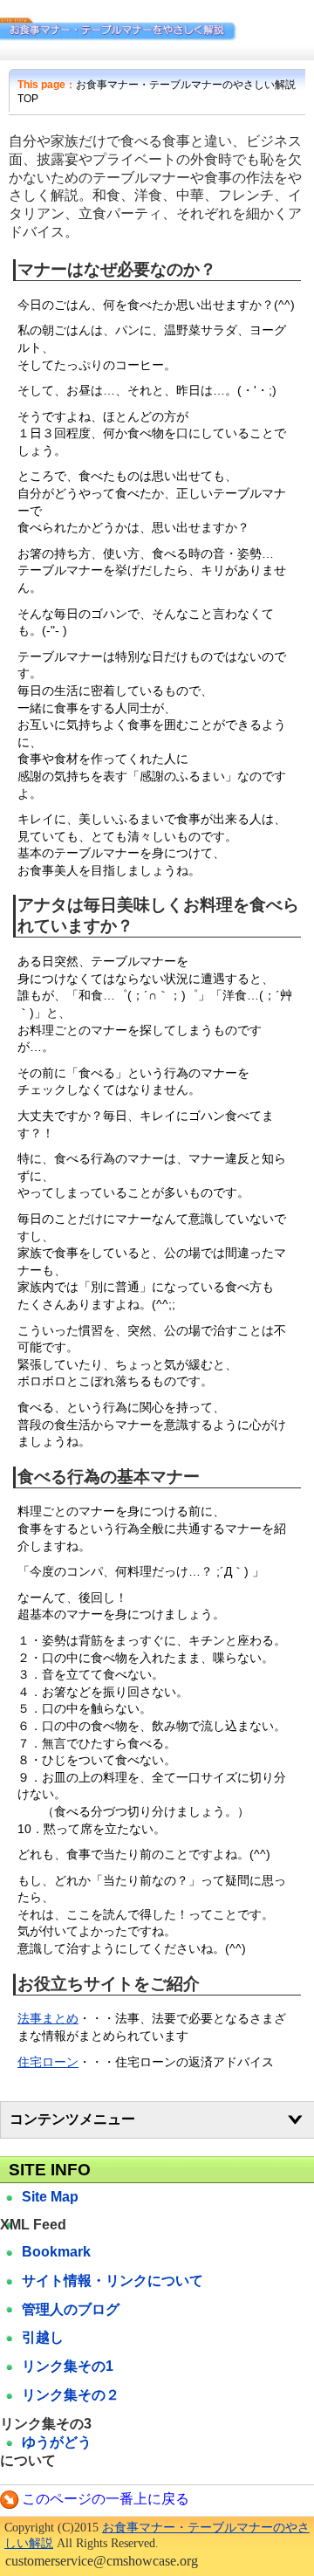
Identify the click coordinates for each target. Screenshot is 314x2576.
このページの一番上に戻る (106, 2499)
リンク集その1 (68, 2366)
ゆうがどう (57, 2442)
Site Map (50, 2197)
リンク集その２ (71, 2395)
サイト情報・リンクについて (113, 2281)
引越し (43, 2337)
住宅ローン (48, 2062)
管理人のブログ (71, 2309)
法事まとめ (48, 2018)
